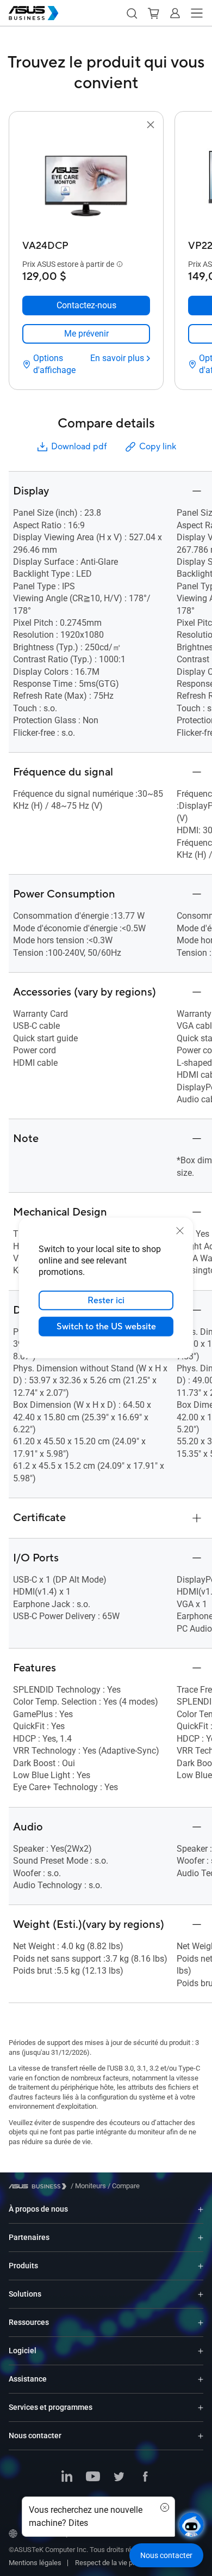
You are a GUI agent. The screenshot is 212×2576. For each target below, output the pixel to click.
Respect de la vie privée (111, 2563)
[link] (86, 334)
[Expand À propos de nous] (201, 2209)
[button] (132, 13)
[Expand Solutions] (201, 2294)
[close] (180, 1231)
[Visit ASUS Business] (40, 2186)
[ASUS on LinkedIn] (67, 2477)
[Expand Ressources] (201, 2322)
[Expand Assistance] (201, 2379)
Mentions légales (35, 2563)
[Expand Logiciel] (201, 2351)
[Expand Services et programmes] (201, 2407)
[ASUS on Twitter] (119, 2477)
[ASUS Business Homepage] (34, 13)
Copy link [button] (158, 447)
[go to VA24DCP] (86, 184)
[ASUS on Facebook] (145, 2477)
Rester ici (106, 1301)
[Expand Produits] (201, 2266)
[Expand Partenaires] (201, 2238)
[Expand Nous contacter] (201, 2436)
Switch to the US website (106, 1327)
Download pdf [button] (79, 447)
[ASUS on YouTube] (93, 2477)
